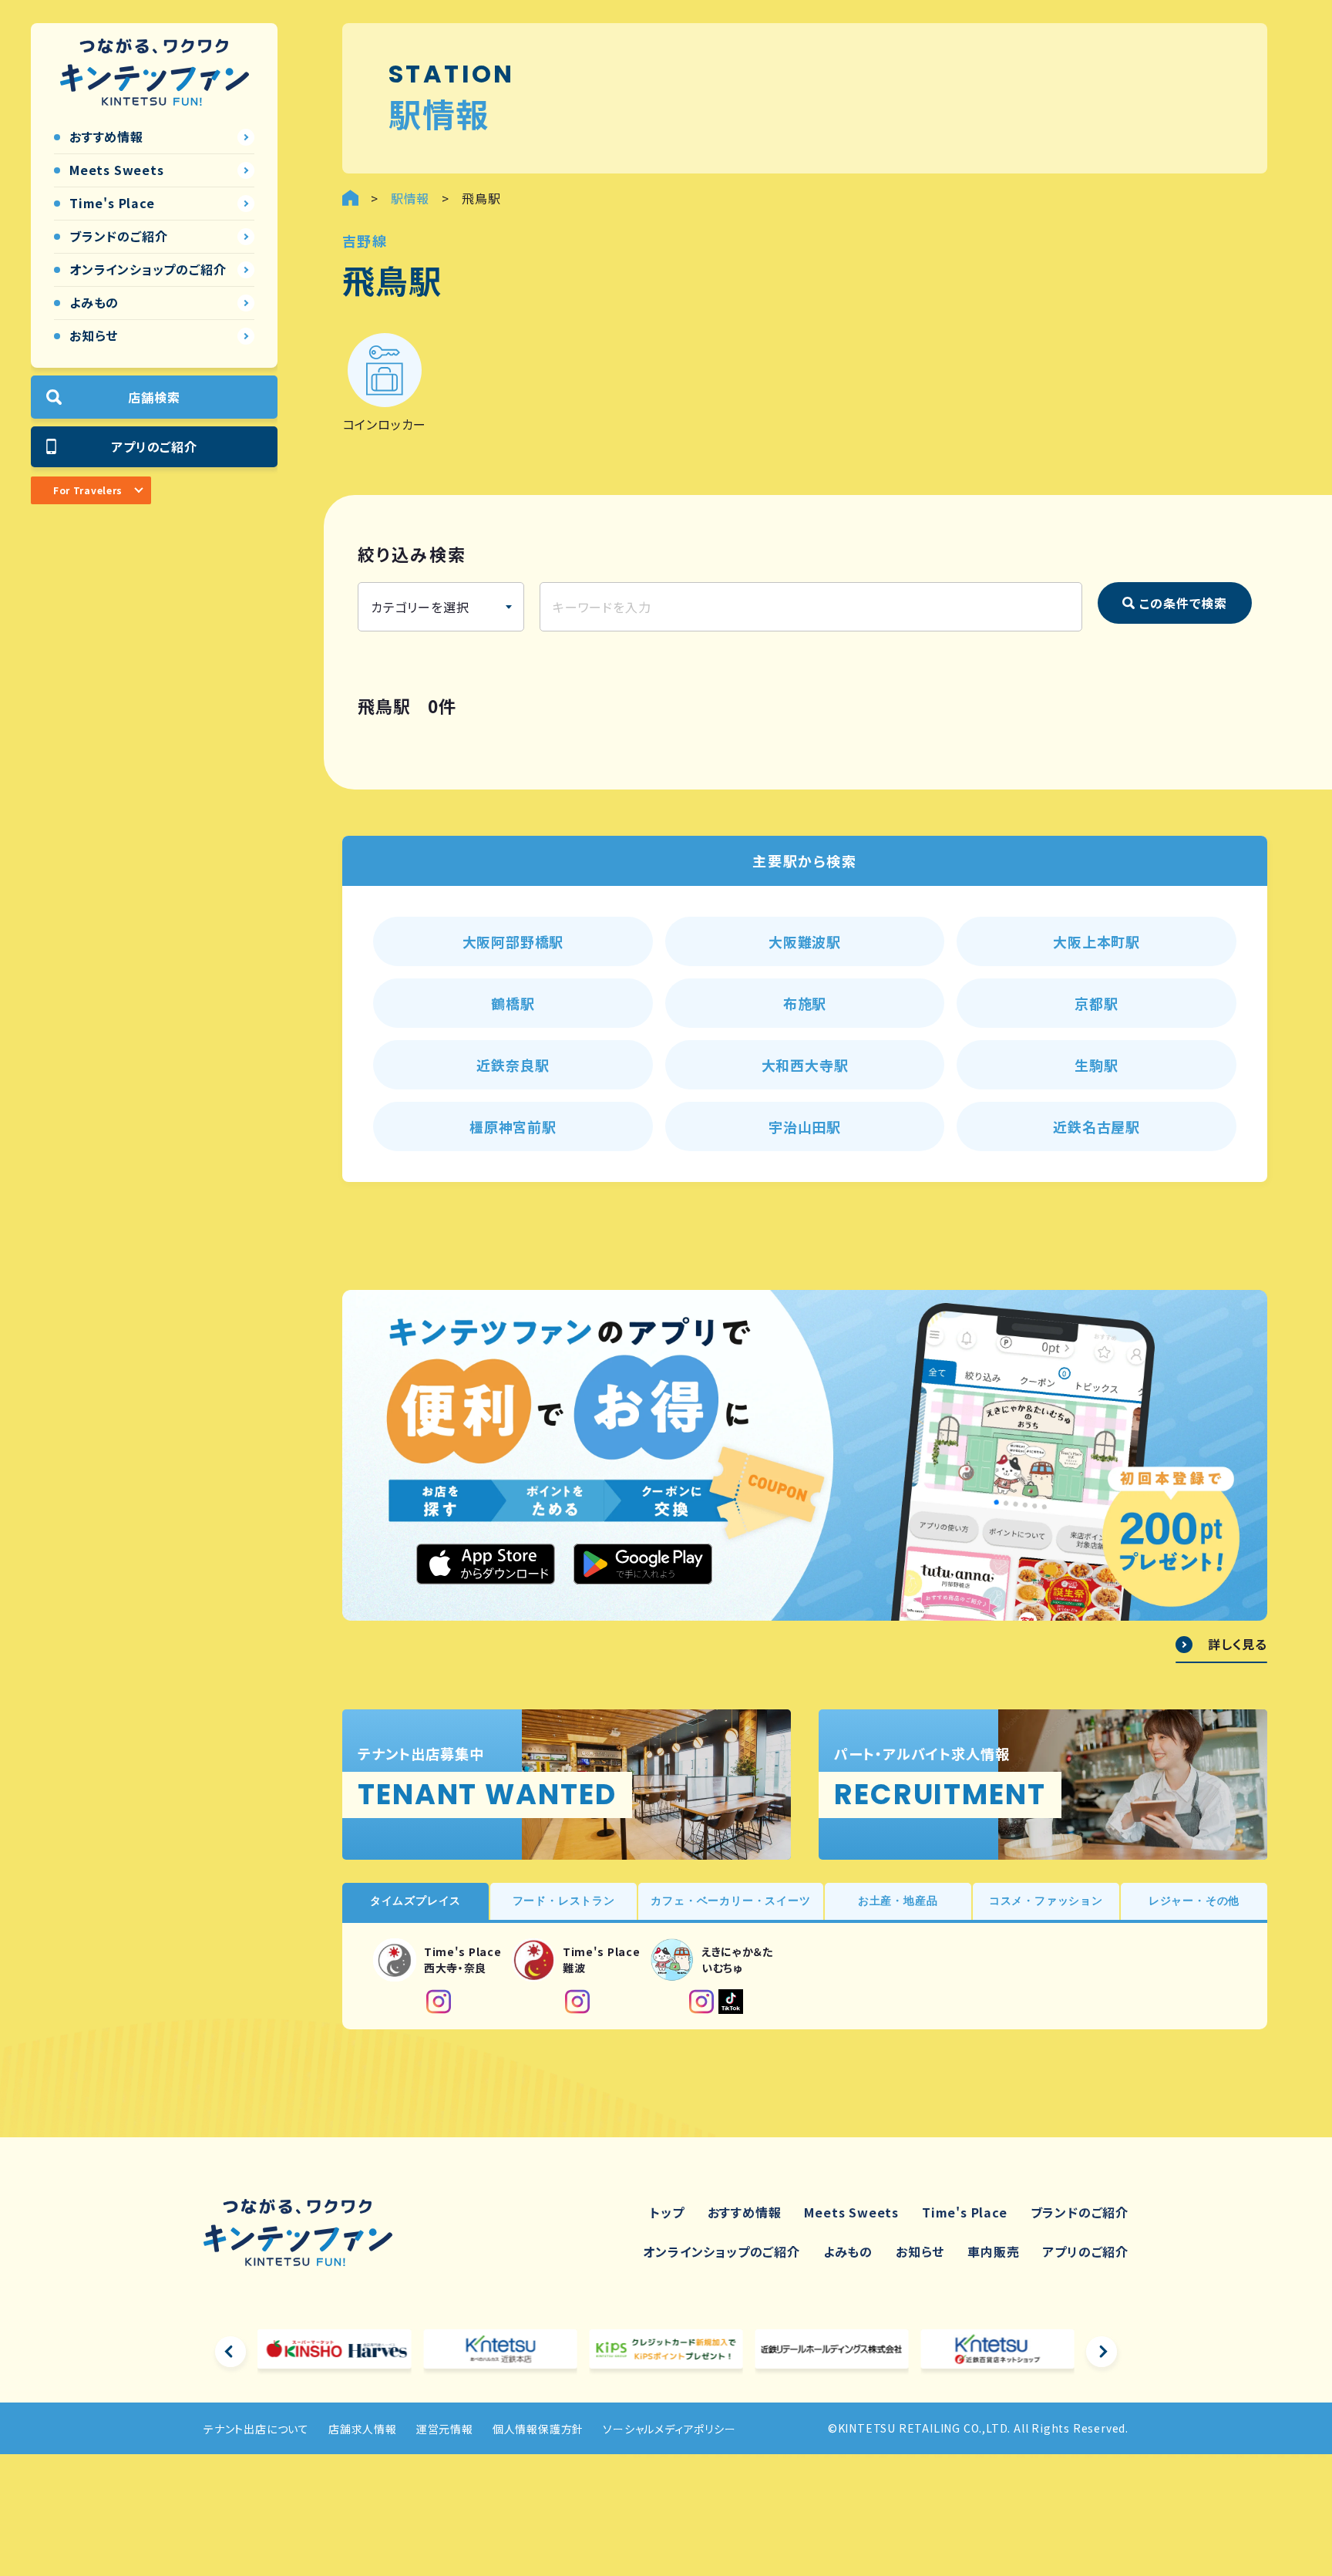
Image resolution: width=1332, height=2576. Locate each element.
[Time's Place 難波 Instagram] (577, 2002)
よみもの (848, 2251)
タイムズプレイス (415, 1901)
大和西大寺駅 (805, 1065)
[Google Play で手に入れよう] (643, 1564)
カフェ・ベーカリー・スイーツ (730, 1901)
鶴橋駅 (513, 1003)
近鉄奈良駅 (513, 1065)
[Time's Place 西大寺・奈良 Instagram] (439, 2002)
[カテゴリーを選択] (441, 607)
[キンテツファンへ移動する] (350, 198)
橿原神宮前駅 (513, 1126)
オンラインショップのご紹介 (721, 2251)
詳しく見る (1238, 1645)
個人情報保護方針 (538, 2429)
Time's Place (965, 2212)
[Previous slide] (230, 2352)
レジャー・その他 (1194, 1901)
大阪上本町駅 (1097, 941)
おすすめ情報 (745, 2212)
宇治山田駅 (805, 1126)
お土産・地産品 (898, 1901)
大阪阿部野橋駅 (513, 941)
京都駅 (1096, 1003)
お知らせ (920, 2251)
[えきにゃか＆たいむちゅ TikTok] (731, 2002)
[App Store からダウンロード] (486, 1564)
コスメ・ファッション (1046, 1901)
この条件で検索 (1183, 603)
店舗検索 (154, 397)
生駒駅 (1096, 1065)
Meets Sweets (851, 2212)
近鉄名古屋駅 (1097, 1126)
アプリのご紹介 (154, 446)
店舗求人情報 (363, 2429)
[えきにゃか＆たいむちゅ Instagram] (701, 2002)
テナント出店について (256, 2429)
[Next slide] (1102, 2352)
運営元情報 (445, 2429)
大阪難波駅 (805, 941)
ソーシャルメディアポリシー (669, 2429)
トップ (667, 2212)
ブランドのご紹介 (1080, 2212)
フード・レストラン (564, 1901)
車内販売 (993, 2251)
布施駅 (805, 1003)
